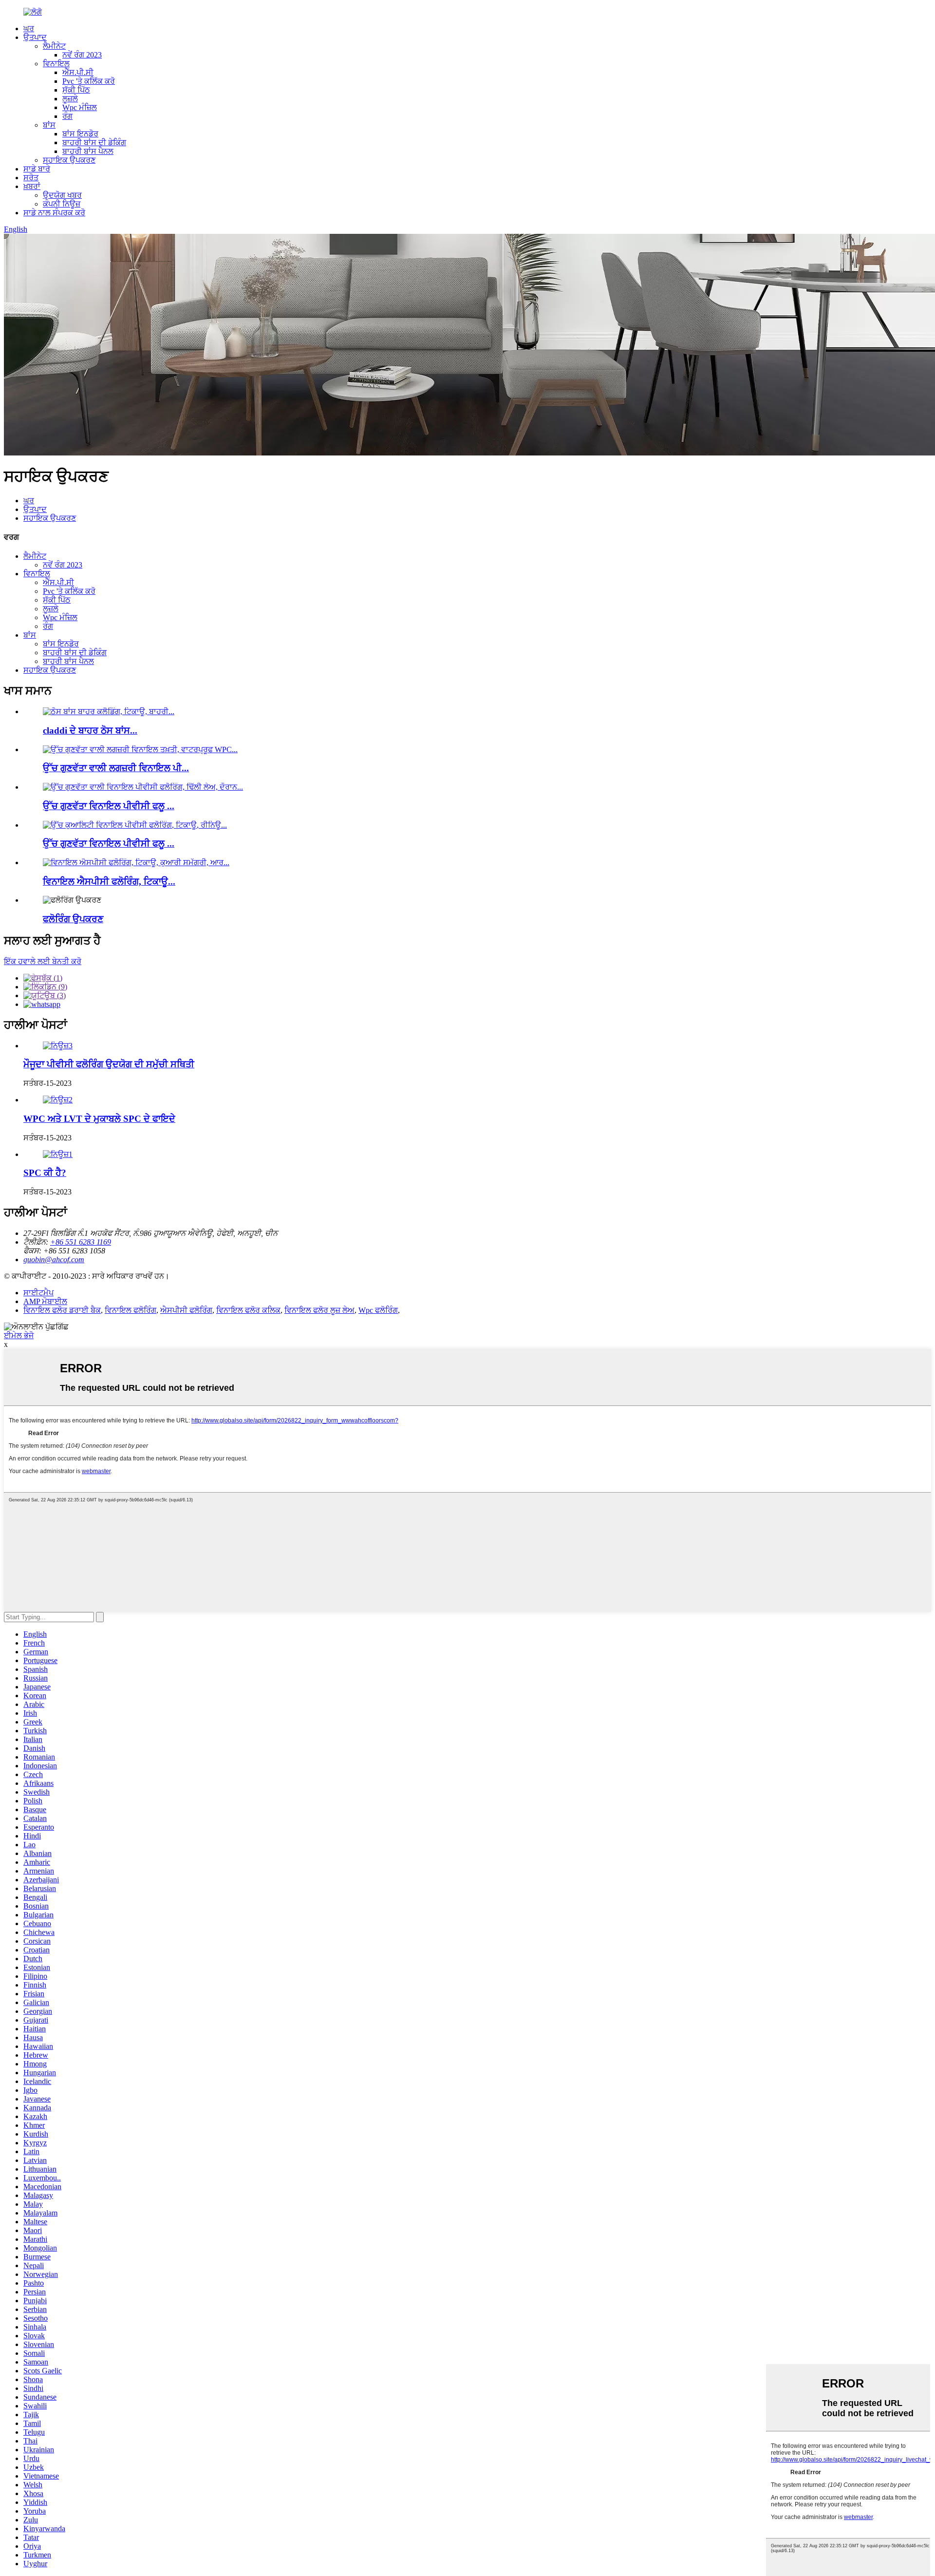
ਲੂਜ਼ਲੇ (70, 99)
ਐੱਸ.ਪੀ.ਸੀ (78, 72)
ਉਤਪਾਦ (35, 37)
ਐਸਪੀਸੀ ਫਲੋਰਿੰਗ (186, 1310)
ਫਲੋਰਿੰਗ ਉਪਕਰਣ (73, 919)
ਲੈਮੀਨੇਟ (54, 46)
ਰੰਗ (67, 116)
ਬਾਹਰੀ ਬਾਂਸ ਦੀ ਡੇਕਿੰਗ (94, 142)
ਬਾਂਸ (49, 125)
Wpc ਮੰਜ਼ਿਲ (80, 107)
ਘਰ (29, 28)
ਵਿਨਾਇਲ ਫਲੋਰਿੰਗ (131, 1310)
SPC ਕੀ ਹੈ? (45, 1173)
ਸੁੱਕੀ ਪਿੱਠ (76, 90)
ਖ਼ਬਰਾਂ (32, 186)
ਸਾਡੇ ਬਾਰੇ (37, 169)
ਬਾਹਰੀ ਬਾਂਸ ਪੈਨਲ (88, 151)
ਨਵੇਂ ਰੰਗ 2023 (82, 55)
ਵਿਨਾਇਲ (56, 64)
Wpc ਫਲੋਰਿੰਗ (378, 1310)
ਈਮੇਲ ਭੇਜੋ (19, 1335)
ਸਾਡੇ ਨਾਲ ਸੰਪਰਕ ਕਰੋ (54, 213)
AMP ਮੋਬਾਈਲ (45, 1301)
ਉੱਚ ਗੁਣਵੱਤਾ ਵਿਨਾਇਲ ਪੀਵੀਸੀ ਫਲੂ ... (109, 806)
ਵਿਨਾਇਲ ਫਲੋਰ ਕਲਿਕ (248, 1310)
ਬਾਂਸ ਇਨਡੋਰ (80, 134)
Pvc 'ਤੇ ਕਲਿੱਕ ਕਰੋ (89, 81)
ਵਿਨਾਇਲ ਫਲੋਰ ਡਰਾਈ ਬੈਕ (62, 1310)
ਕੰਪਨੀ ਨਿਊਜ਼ (62, 204)
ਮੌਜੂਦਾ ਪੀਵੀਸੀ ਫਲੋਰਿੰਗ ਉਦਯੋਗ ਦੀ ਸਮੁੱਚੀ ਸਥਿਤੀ (109, 1064)
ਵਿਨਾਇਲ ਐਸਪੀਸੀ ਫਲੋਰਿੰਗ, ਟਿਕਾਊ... (109, 881)
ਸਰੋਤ (31, 178)
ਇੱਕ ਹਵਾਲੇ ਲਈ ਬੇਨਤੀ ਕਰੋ (43, 961)
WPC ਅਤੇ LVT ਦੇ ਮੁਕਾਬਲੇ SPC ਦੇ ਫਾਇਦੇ (99, 1119)
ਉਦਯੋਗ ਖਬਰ (62, 195)
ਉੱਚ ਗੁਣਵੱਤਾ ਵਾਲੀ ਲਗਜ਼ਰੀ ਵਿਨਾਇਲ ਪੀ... (116, 768)
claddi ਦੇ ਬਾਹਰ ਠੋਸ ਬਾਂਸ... (90, 730)
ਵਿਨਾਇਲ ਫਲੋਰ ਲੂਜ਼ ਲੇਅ (319, 1310)
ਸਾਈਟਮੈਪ (38, 1293)
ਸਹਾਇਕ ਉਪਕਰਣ (69, 160)
